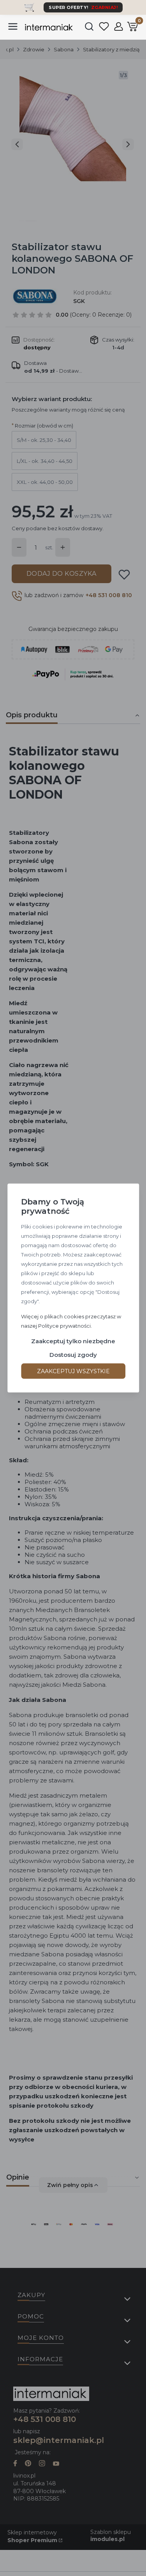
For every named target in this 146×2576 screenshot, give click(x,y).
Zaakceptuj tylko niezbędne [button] (73, 1341)
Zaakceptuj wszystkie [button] (73, 1371)
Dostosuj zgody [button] (73, 1355)
